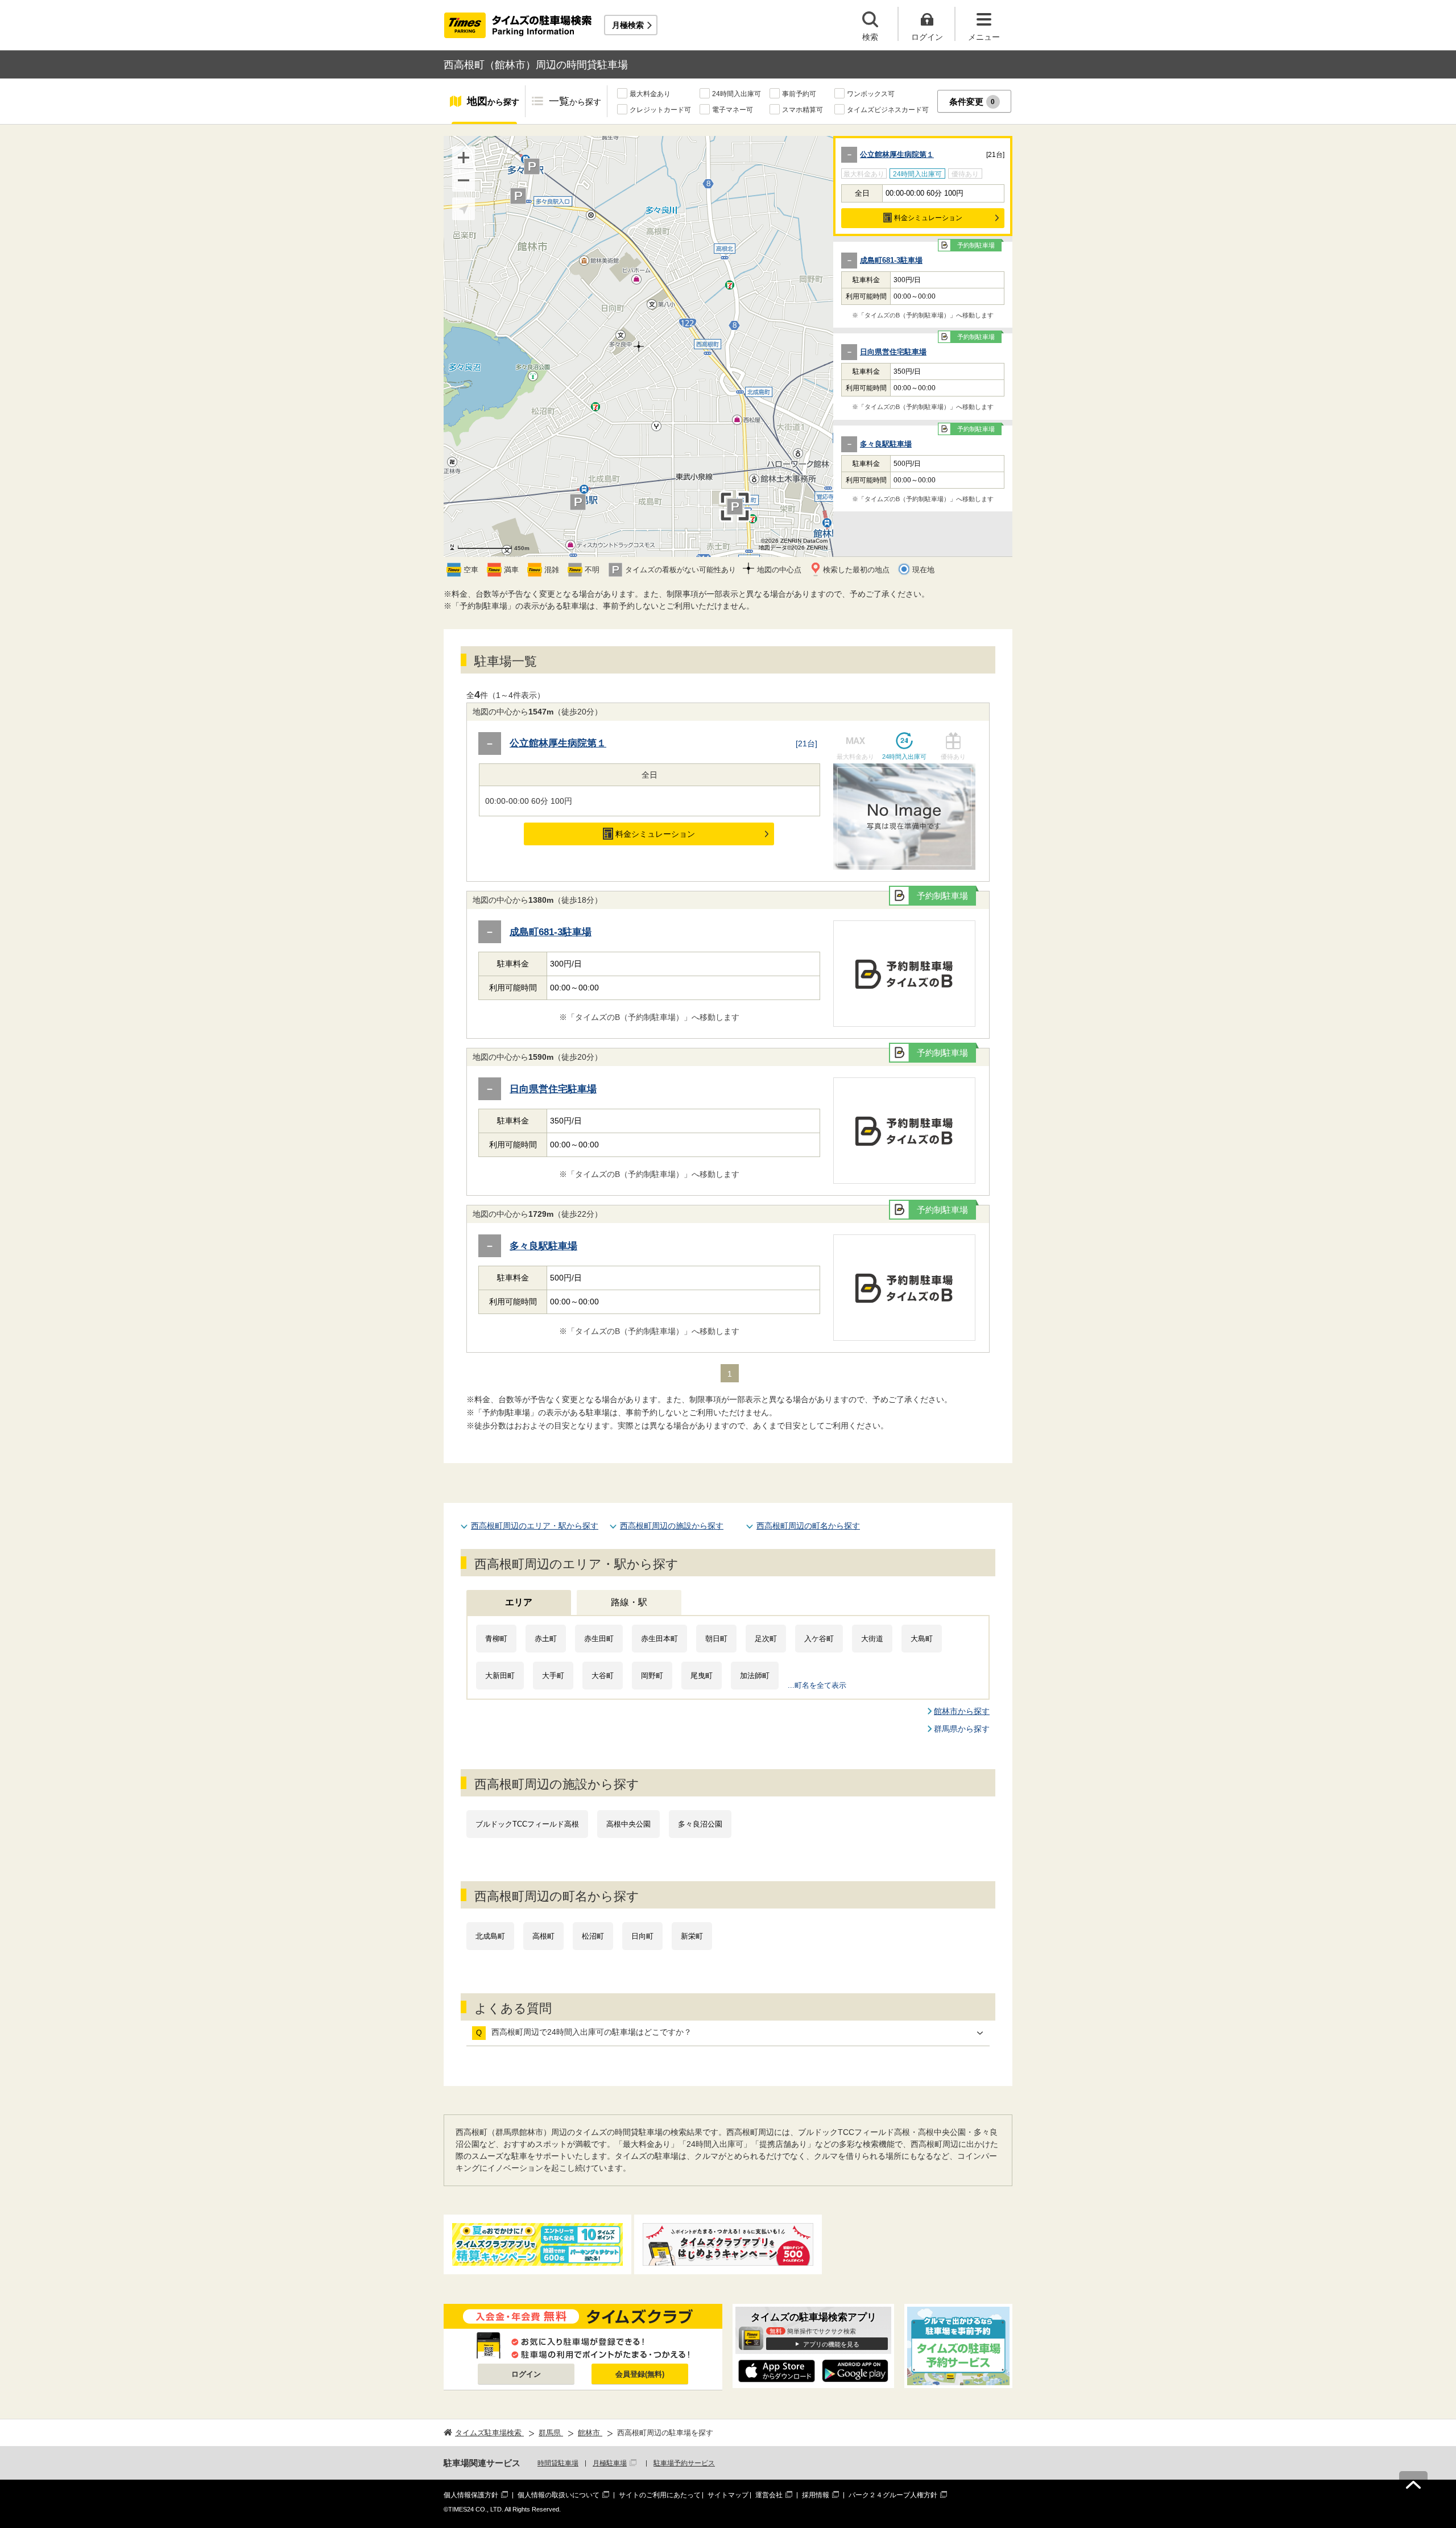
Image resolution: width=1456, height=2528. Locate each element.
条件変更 (972, 102)
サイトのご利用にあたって (660, 2495)
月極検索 (628, 25)
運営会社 (769, 2495)
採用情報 (816, 2495)
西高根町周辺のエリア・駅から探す (535, 1526)
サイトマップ (728, 2495)
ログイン (526, 2374)
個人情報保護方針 (471, 2495)
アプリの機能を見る (831, 2344)
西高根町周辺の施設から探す (672, 1526)
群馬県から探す (962, 1729)
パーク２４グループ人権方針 (893, 2495)
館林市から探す (962, 1711)
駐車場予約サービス (684, 2463)
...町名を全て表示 (817, 1685)
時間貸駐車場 (558, 2463)
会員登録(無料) (640, 2374)
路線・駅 (629, 1602)
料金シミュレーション (928, 218)
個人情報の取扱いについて (559, 2495)
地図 (493, 101)
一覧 (575, 101)
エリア (519, 1602)
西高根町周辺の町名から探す (808, 1526)
